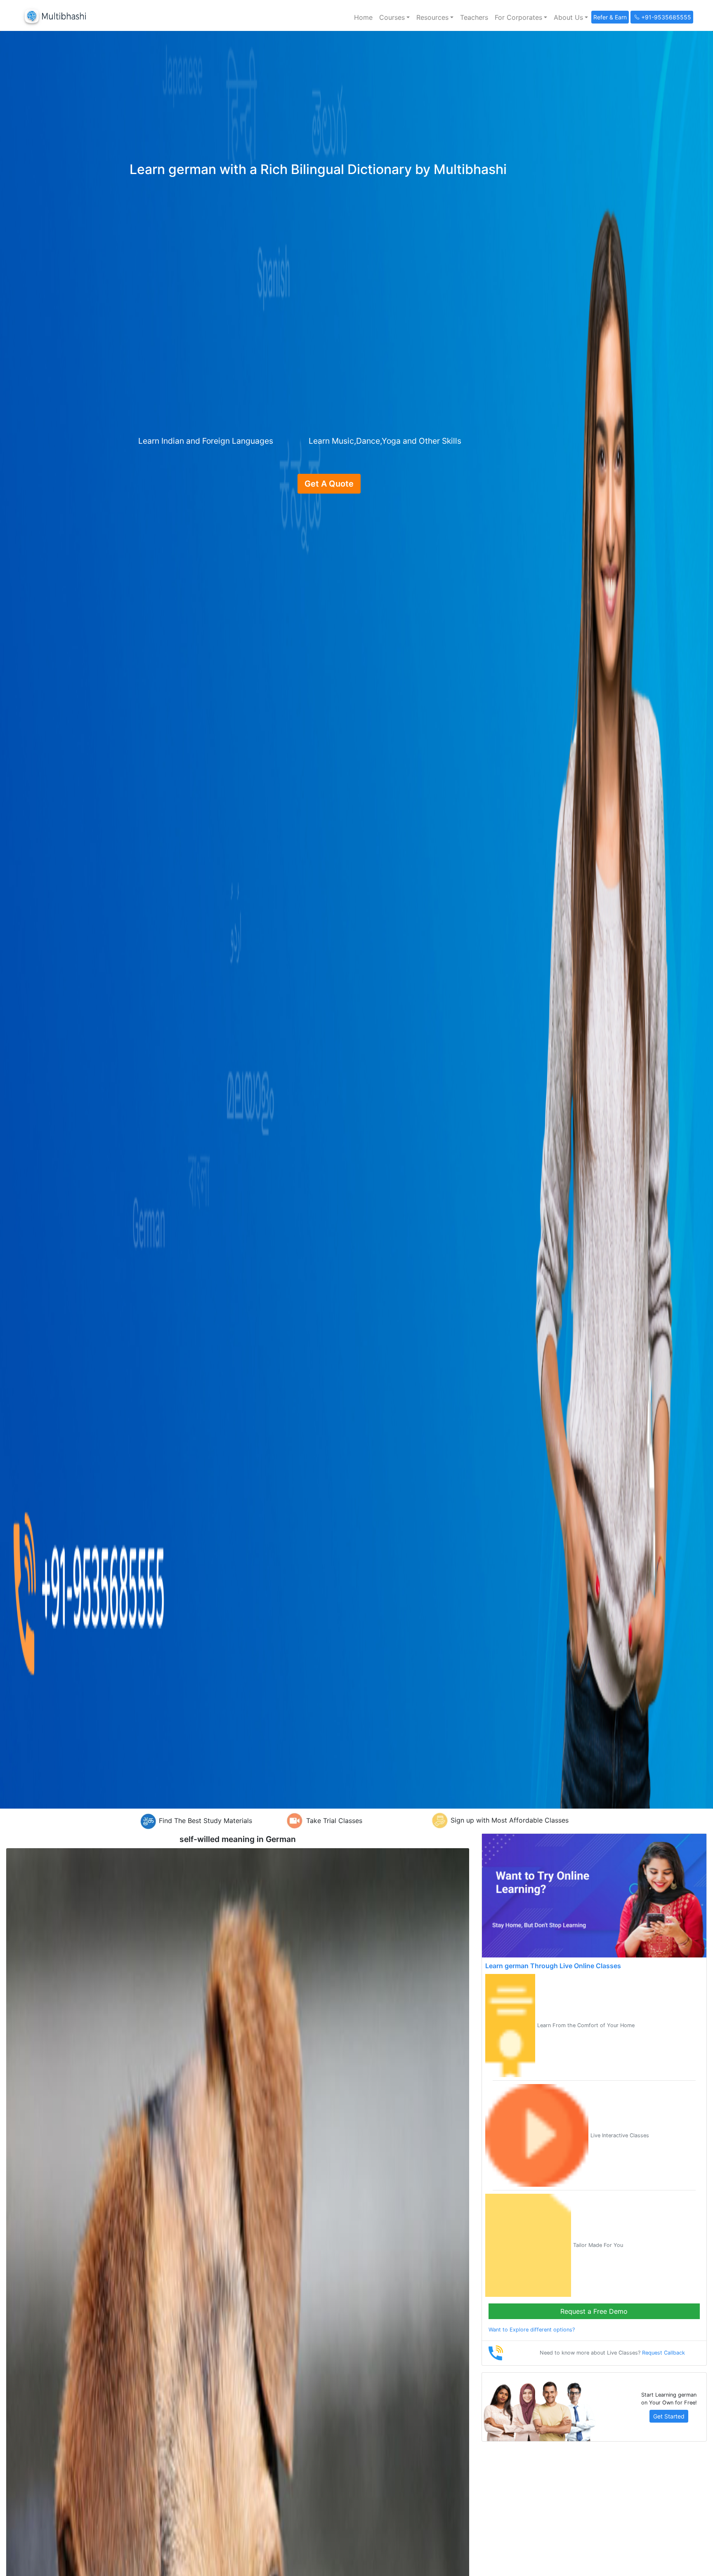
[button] (394, 17)
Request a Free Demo (594, 2311)
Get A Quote (329, 484)
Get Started (669, 2416)
